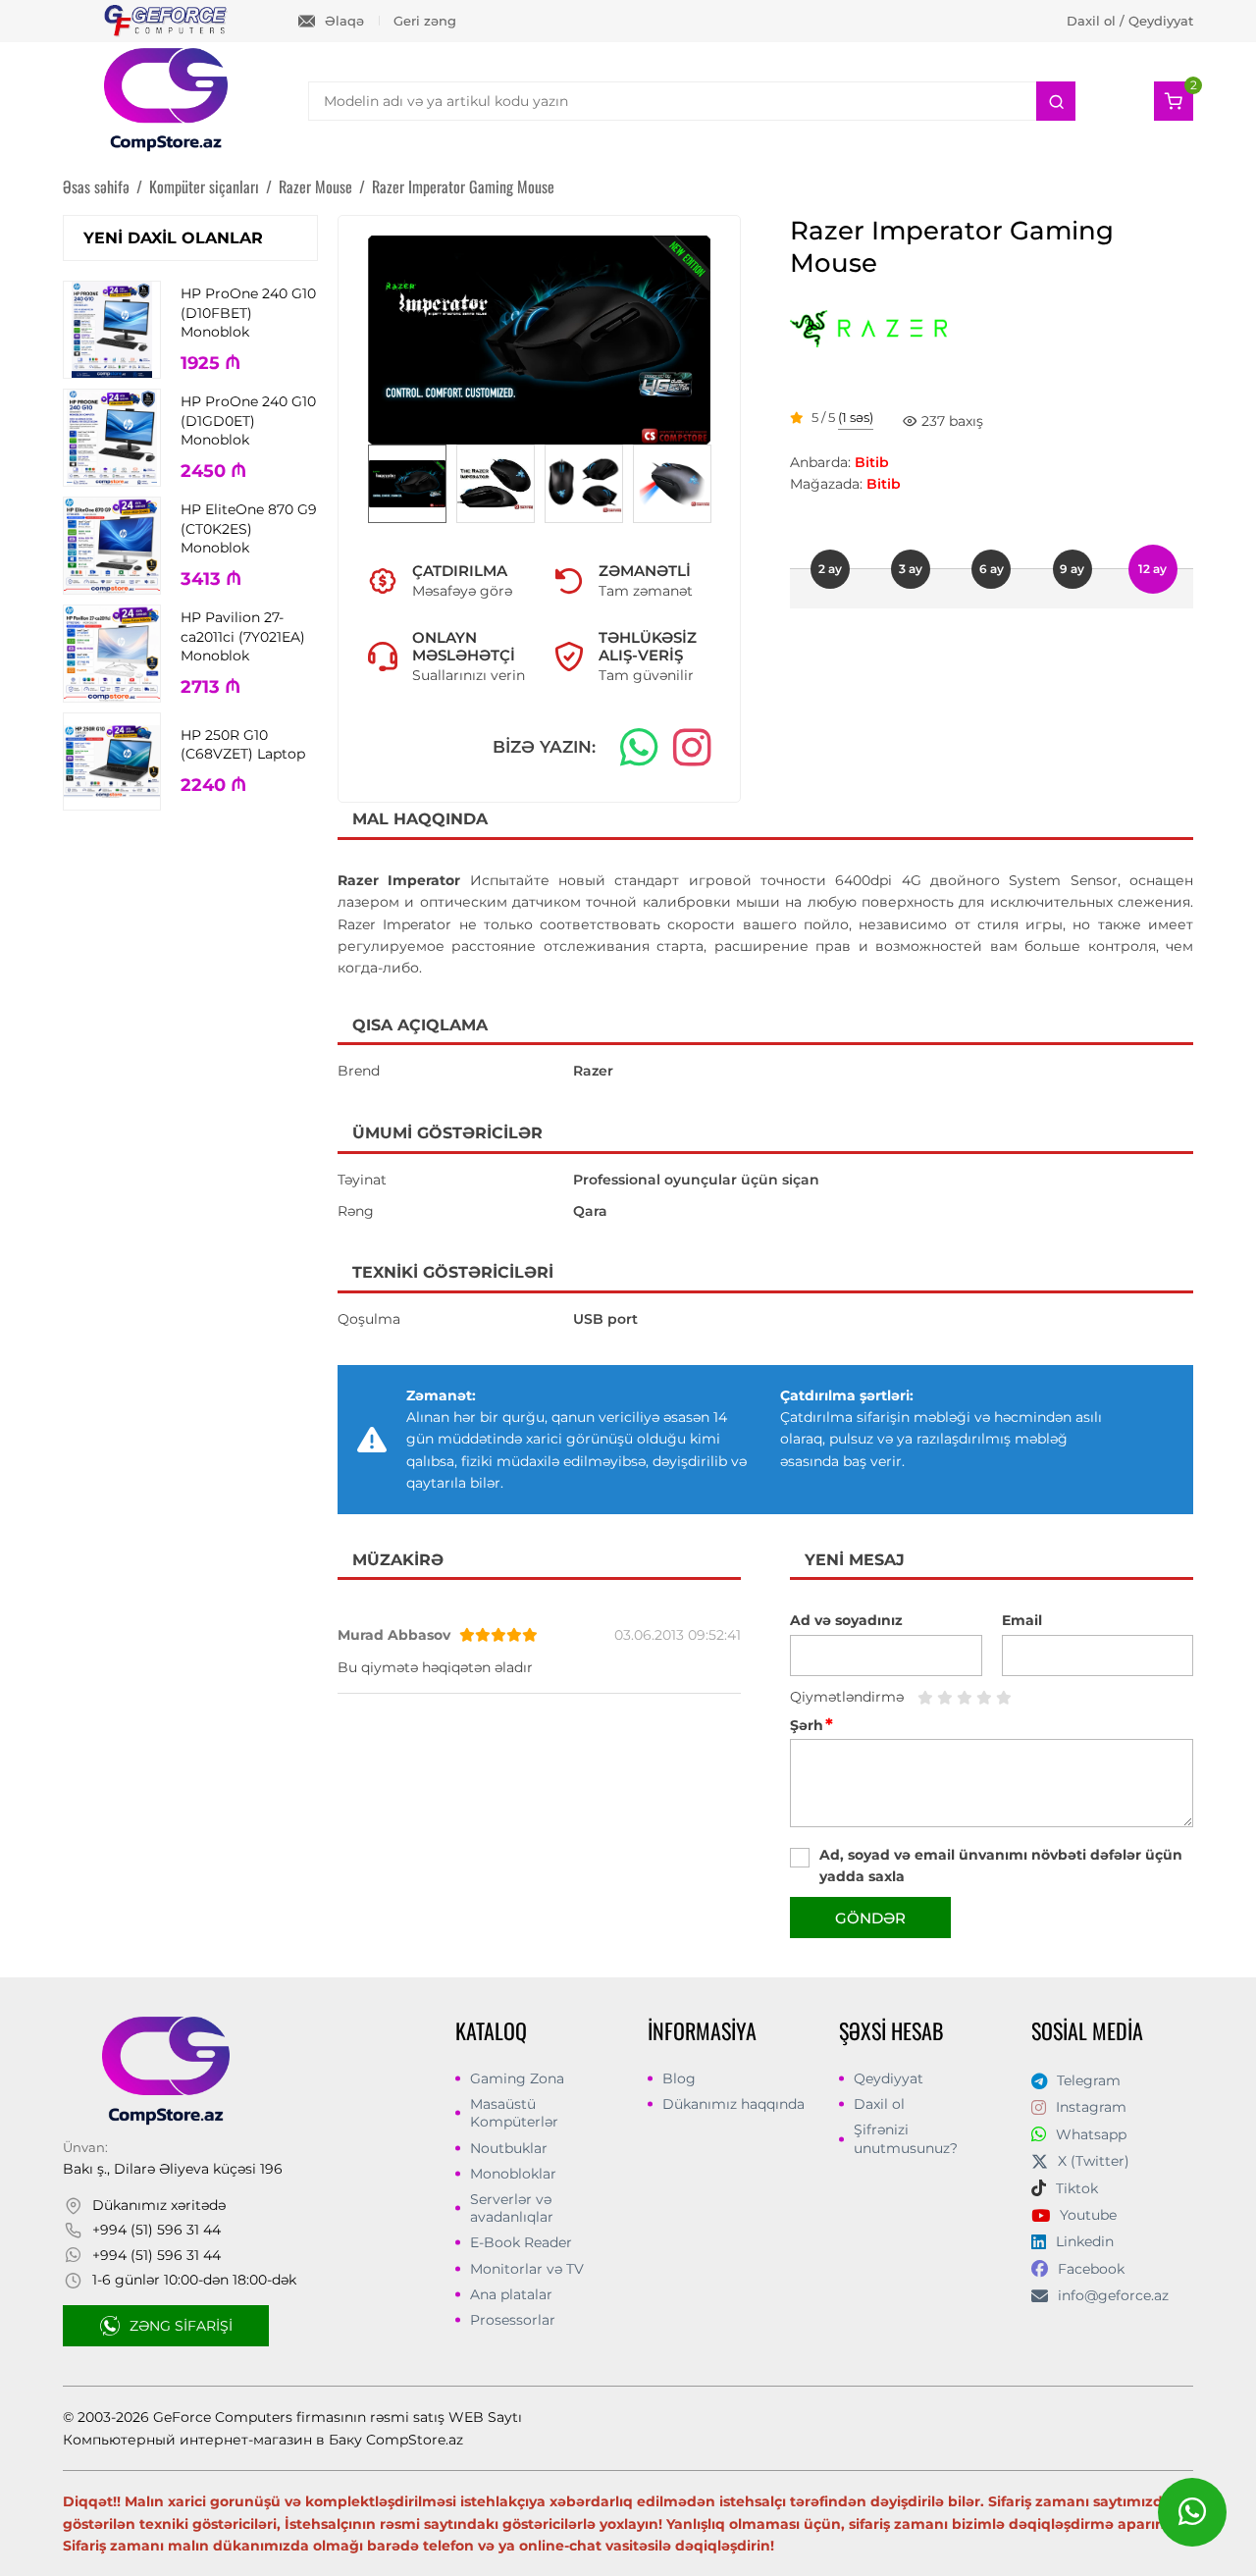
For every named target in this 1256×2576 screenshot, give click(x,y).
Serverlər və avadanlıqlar (512, 2208)
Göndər (870, 1918)
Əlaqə (344, 21)
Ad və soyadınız (846, 1620)
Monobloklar (513, 2174)
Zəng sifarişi (181, 2326)
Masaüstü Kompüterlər (514, 2113)
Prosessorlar (513, 2320)
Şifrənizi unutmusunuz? (906, 2138)
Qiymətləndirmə (847, 1697)
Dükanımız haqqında (733, 2104)
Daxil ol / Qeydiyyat (1130, 21)
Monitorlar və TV (527, 2269)
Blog (679, 2078)
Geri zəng (425, 21)
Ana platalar (511, 2294)
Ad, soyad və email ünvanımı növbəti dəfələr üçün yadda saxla (1001, 1866)
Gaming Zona (517, 2078)
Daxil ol (879, 2104)
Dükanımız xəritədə (159, 2205)
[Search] (1056, 101)
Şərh (811, 1725)
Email (1022, 1620)
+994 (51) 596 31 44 (157, 2230)
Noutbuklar (509, 2148)
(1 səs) (856, 418)
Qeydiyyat (889, 2078)
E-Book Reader (521, 2242)
